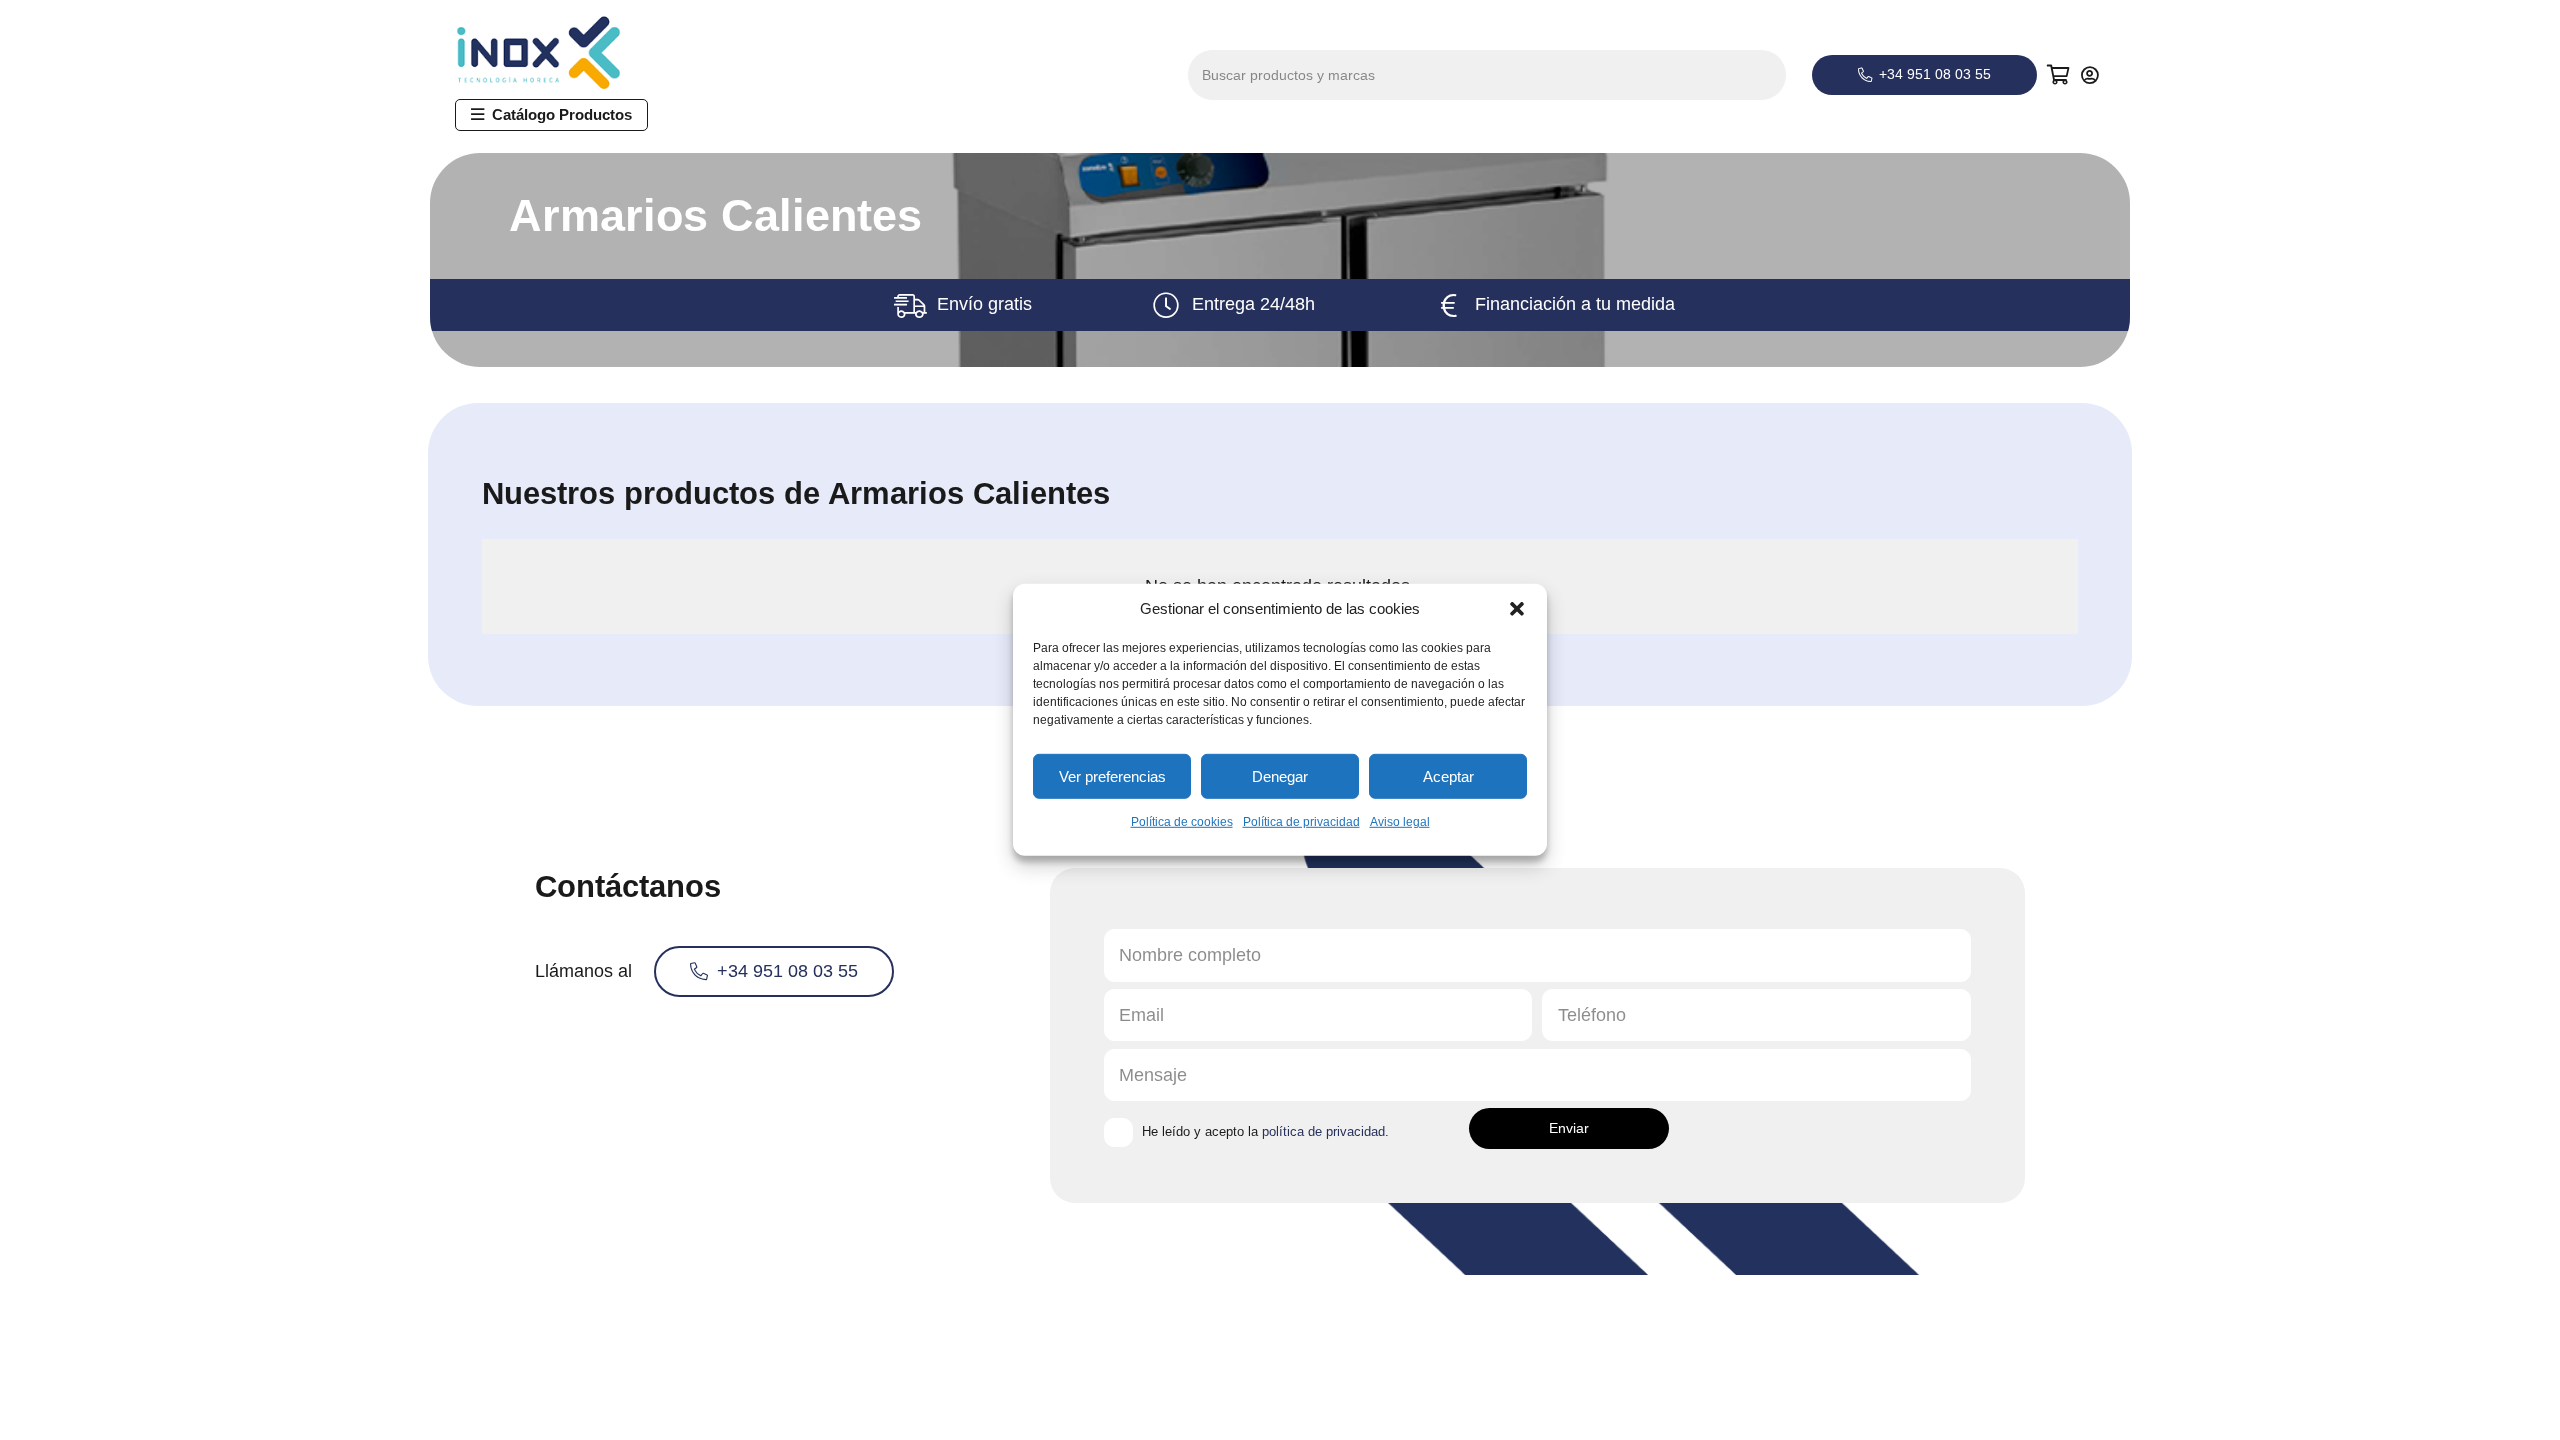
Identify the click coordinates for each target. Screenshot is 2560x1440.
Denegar (1280, 775)
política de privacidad (1323, 1132)
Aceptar (1448, 775)
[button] (1517, 609)
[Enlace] (2093, 75)
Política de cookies (1182, 822)
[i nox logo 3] (557, 53)
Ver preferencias (1112, 775)
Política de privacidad (1301, 822)
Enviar (1569, 1128)
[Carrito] (2059, 75)
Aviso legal (1400, 822)
